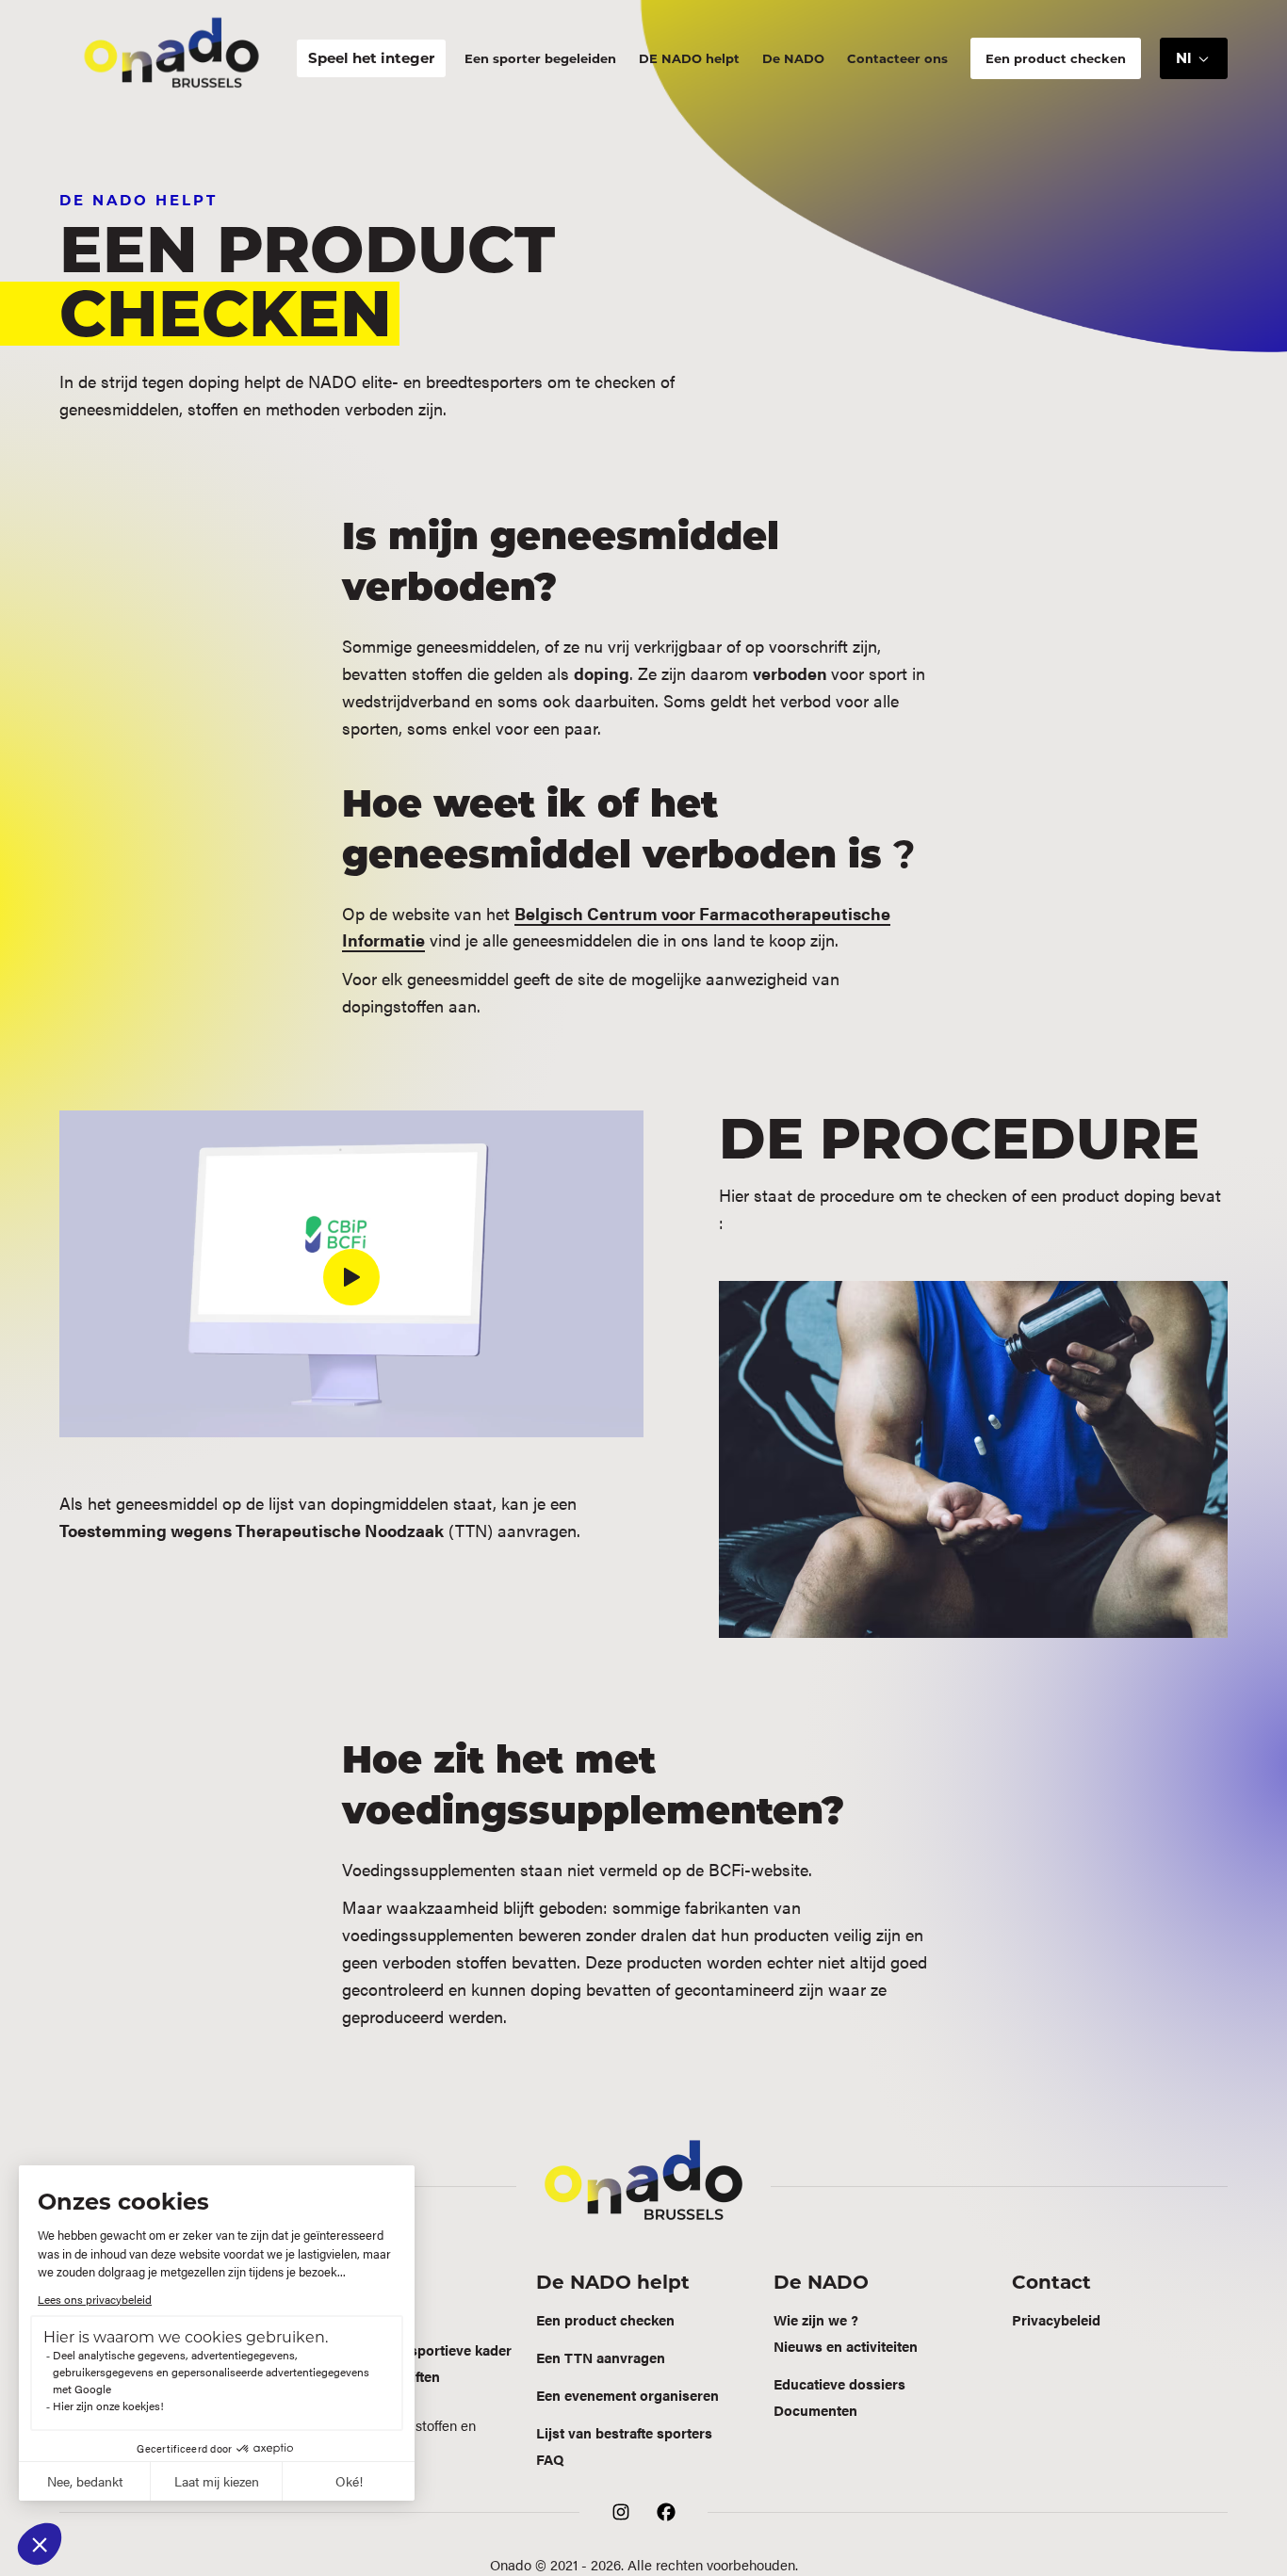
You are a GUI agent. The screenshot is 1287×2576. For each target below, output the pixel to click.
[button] (1194, 59)
